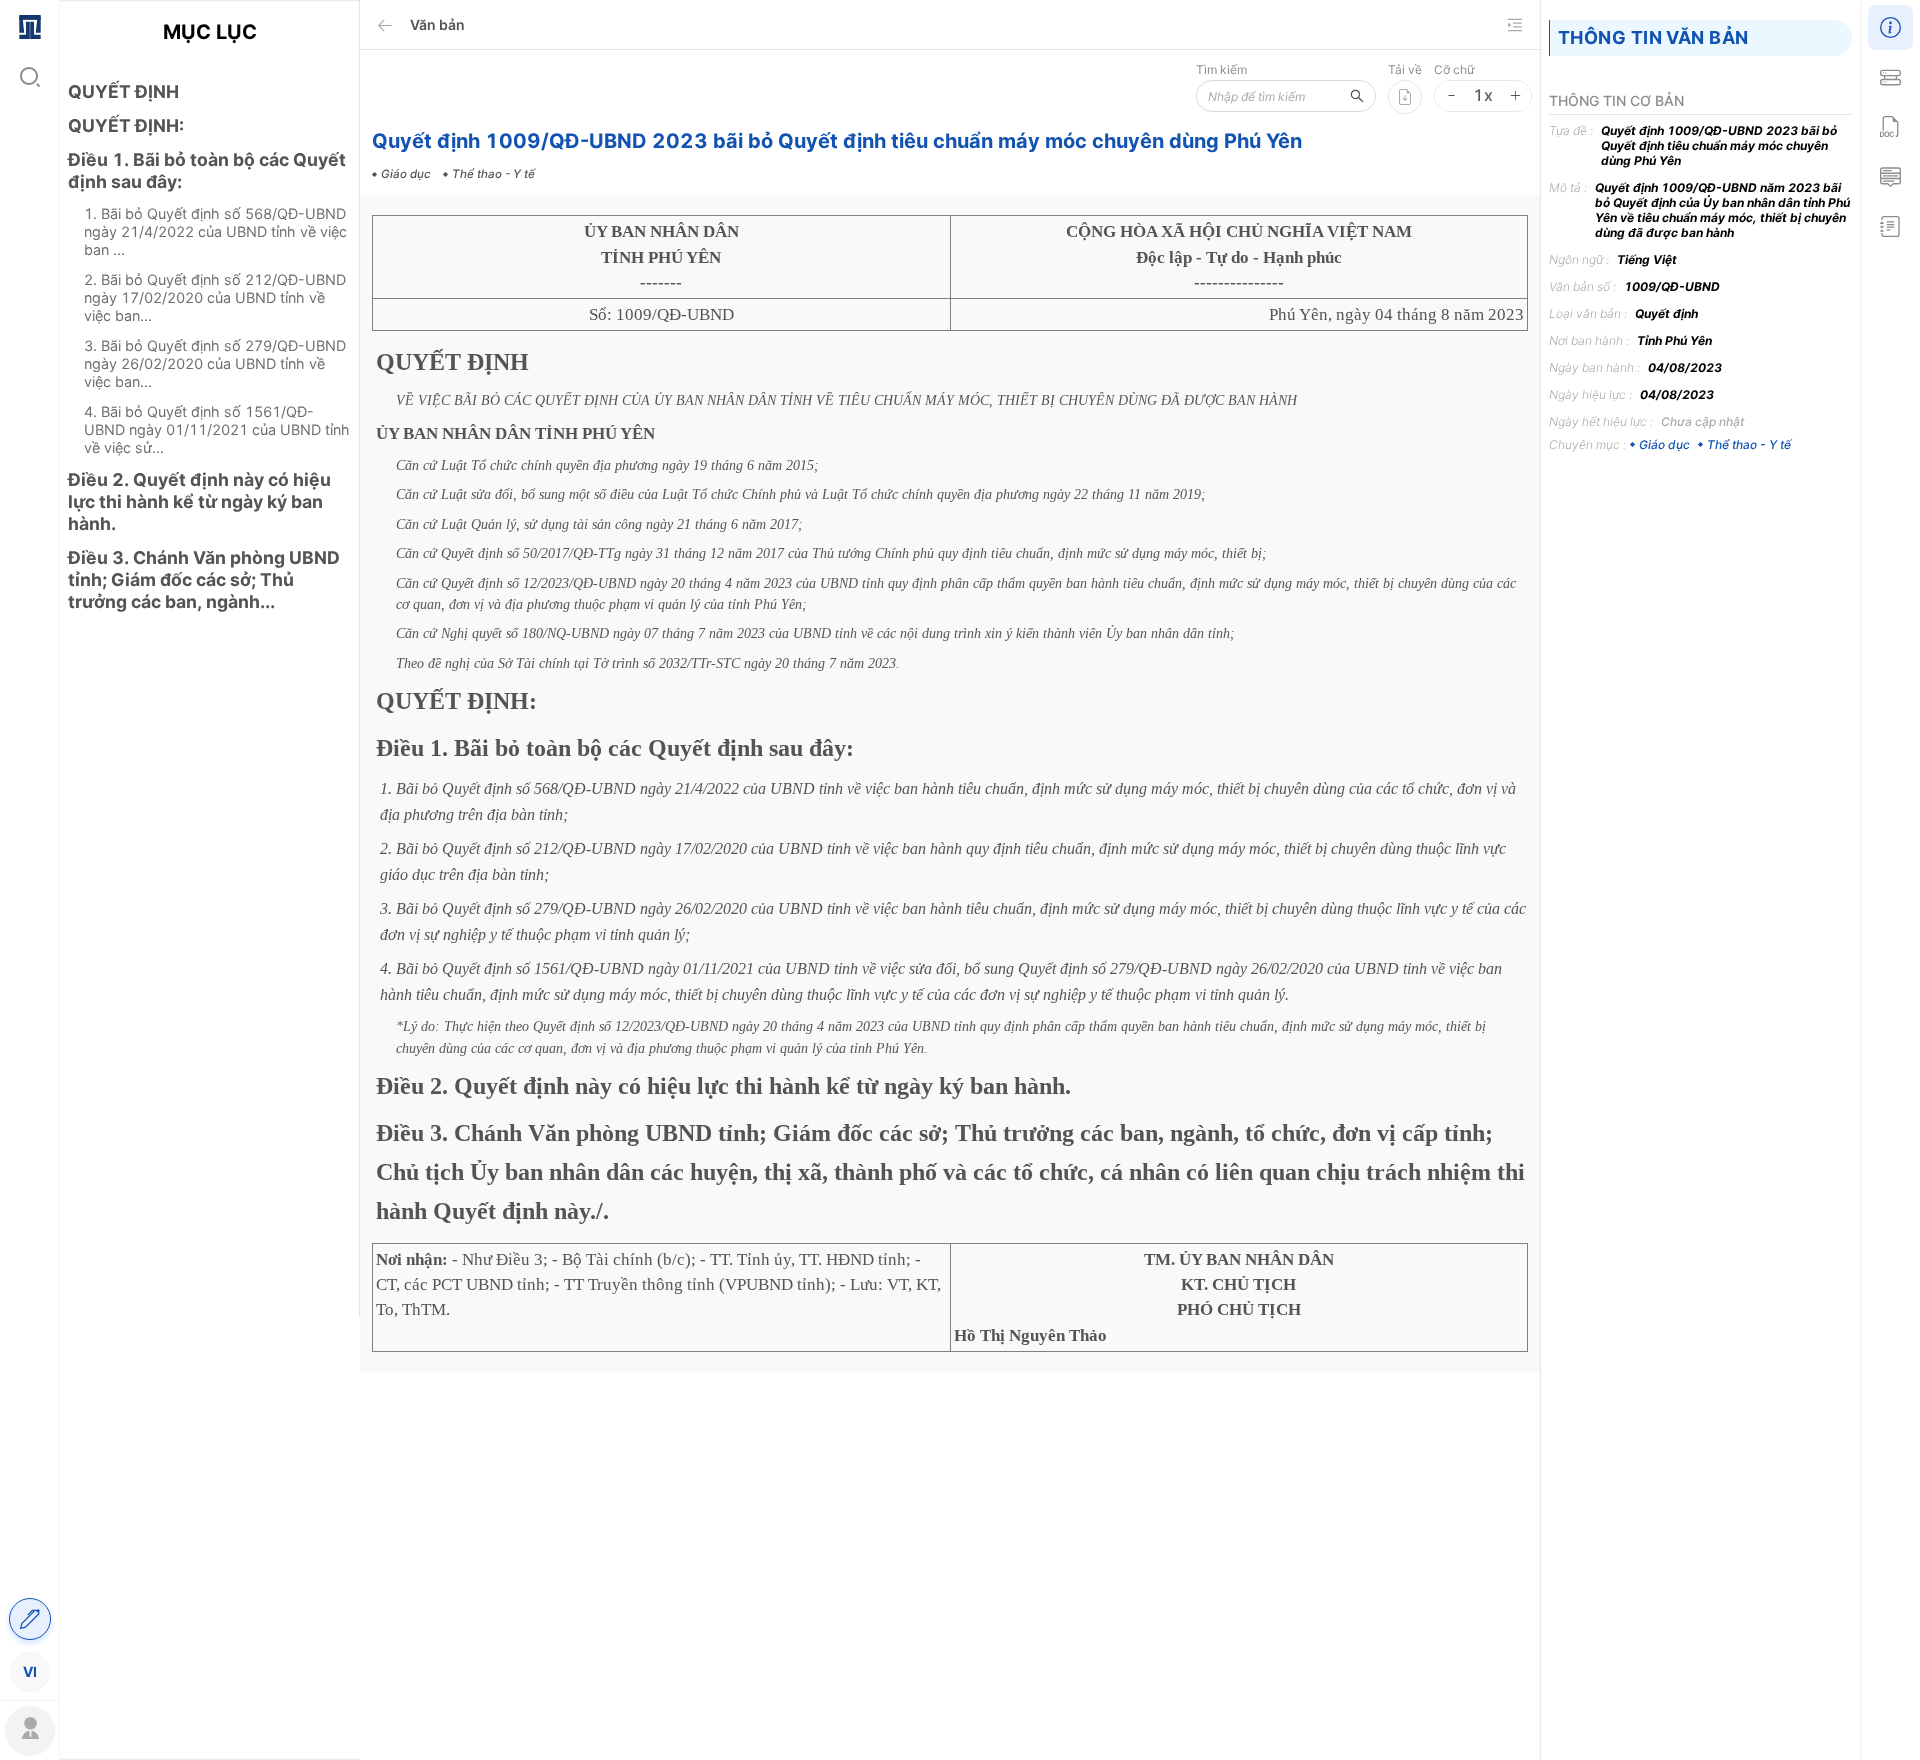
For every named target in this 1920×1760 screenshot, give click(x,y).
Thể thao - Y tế (1749, 444)
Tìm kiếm (1221, 69)
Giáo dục (1664, 444)
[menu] (29, 848)
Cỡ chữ (1454, 69)
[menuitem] (29, 25)
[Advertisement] (209, 981)
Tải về (1405, 69)
